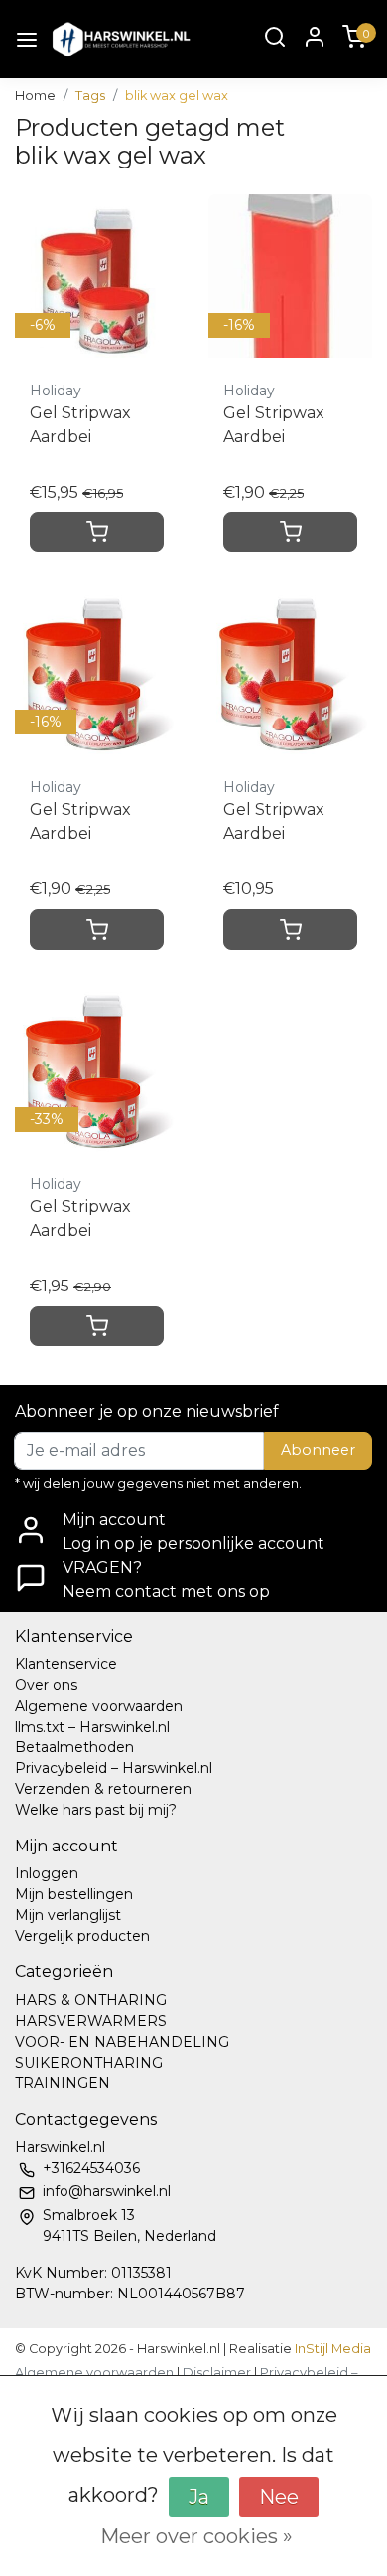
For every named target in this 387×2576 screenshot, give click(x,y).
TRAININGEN (63, 2083)
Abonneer (318, 1450)
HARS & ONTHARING (91, 2000)
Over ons (46, 1685)
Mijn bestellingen (74, 1894)
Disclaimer (217, 2372)
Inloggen (47, 1873)
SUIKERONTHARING (89, 2063)
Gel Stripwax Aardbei (80, 425)
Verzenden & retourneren (103, 1789)
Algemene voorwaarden (99, 1706)
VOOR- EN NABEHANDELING (122, 2042)
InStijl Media (331, 2349)
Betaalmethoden (74, 1747)
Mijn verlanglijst (68, 1915)
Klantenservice (66, 1664)
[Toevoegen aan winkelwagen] (97, 532)
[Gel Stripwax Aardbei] (290, 672)
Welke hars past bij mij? (96, 1810)
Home (35, 96)
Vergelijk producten (82, 1936)
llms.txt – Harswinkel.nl (92, 1727)
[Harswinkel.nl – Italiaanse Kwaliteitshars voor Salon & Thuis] (120, 39)
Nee (279, 2497)
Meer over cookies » (196, 2536)
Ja (199, 2497)
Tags (90, 96)
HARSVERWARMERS (91, 2021)
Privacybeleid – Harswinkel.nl (114, 1768)
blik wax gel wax (177, 96)
